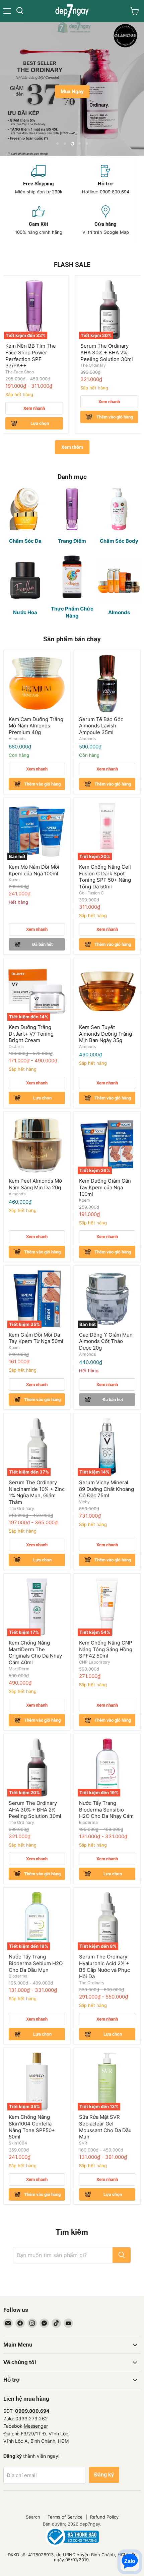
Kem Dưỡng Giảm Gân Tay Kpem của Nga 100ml (105, 1187)
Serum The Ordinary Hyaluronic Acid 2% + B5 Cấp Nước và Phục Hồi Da (104, 1966)
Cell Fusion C (91, 893)
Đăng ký (104, 2475)
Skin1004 (18, 2143)
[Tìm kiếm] (122, 2255)
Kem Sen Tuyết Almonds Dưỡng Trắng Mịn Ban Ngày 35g (105, 1034)
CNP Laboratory (95, 1662)
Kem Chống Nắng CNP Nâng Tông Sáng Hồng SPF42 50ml (106, 1649)
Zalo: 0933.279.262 (26, 2419)
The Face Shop (20, 372)
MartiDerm (19, 1669)
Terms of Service (65, 2517)
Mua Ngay (72, 92)
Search (33, 2517)
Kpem (14, 880)
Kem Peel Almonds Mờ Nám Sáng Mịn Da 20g (35, 1184)
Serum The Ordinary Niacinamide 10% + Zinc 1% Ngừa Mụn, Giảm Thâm (37, 1492)
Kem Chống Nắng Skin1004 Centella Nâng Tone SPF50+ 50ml (32, 2127)
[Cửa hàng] (105, 220)
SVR (83, 2143)
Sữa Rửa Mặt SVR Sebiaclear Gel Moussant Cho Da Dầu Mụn (105, 2127)
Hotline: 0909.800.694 (106, 192)
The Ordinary (93, 365)
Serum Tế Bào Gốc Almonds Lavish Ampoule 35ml (101, 726)
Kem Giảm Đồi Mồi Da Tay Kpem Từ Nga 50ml (36, 1338)
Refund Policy (104, 2517)
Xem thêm (72, 447)
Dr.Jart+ (17, 1047)
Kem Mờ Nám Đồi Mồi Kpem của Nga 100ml (34, 870)
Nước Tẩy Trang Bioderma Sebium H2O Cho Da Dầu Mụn (36, 1963)
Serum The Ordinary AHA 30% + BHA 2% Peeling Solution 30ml (107, 352)
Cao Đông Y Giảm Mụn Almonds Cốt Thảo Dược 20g (106, 1341)
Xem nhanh (34, 408)
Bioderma (88, 1822)
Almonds (17, 739)
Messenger (36, 2426)
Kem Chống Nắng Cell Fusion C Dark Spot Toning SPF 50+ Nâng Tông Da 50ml (105, 877)
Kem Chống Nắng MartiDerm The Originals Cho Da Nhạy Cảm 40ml (35, 1653)
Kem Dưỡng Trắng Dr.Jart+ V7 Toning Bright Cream (31, 1034)
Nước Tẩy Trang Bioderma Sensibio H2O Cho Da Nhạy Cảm (106, 1810)
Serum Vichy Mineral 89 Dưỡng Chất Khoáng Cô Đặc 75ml (106, 1489)
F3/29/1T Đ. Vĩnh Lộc (45, 2434)
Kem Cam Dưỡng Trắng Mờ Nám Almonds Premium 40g (36, 726)
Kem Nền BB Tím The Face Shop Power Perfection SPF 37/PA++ (31, 356)
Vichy (84, 1502)
